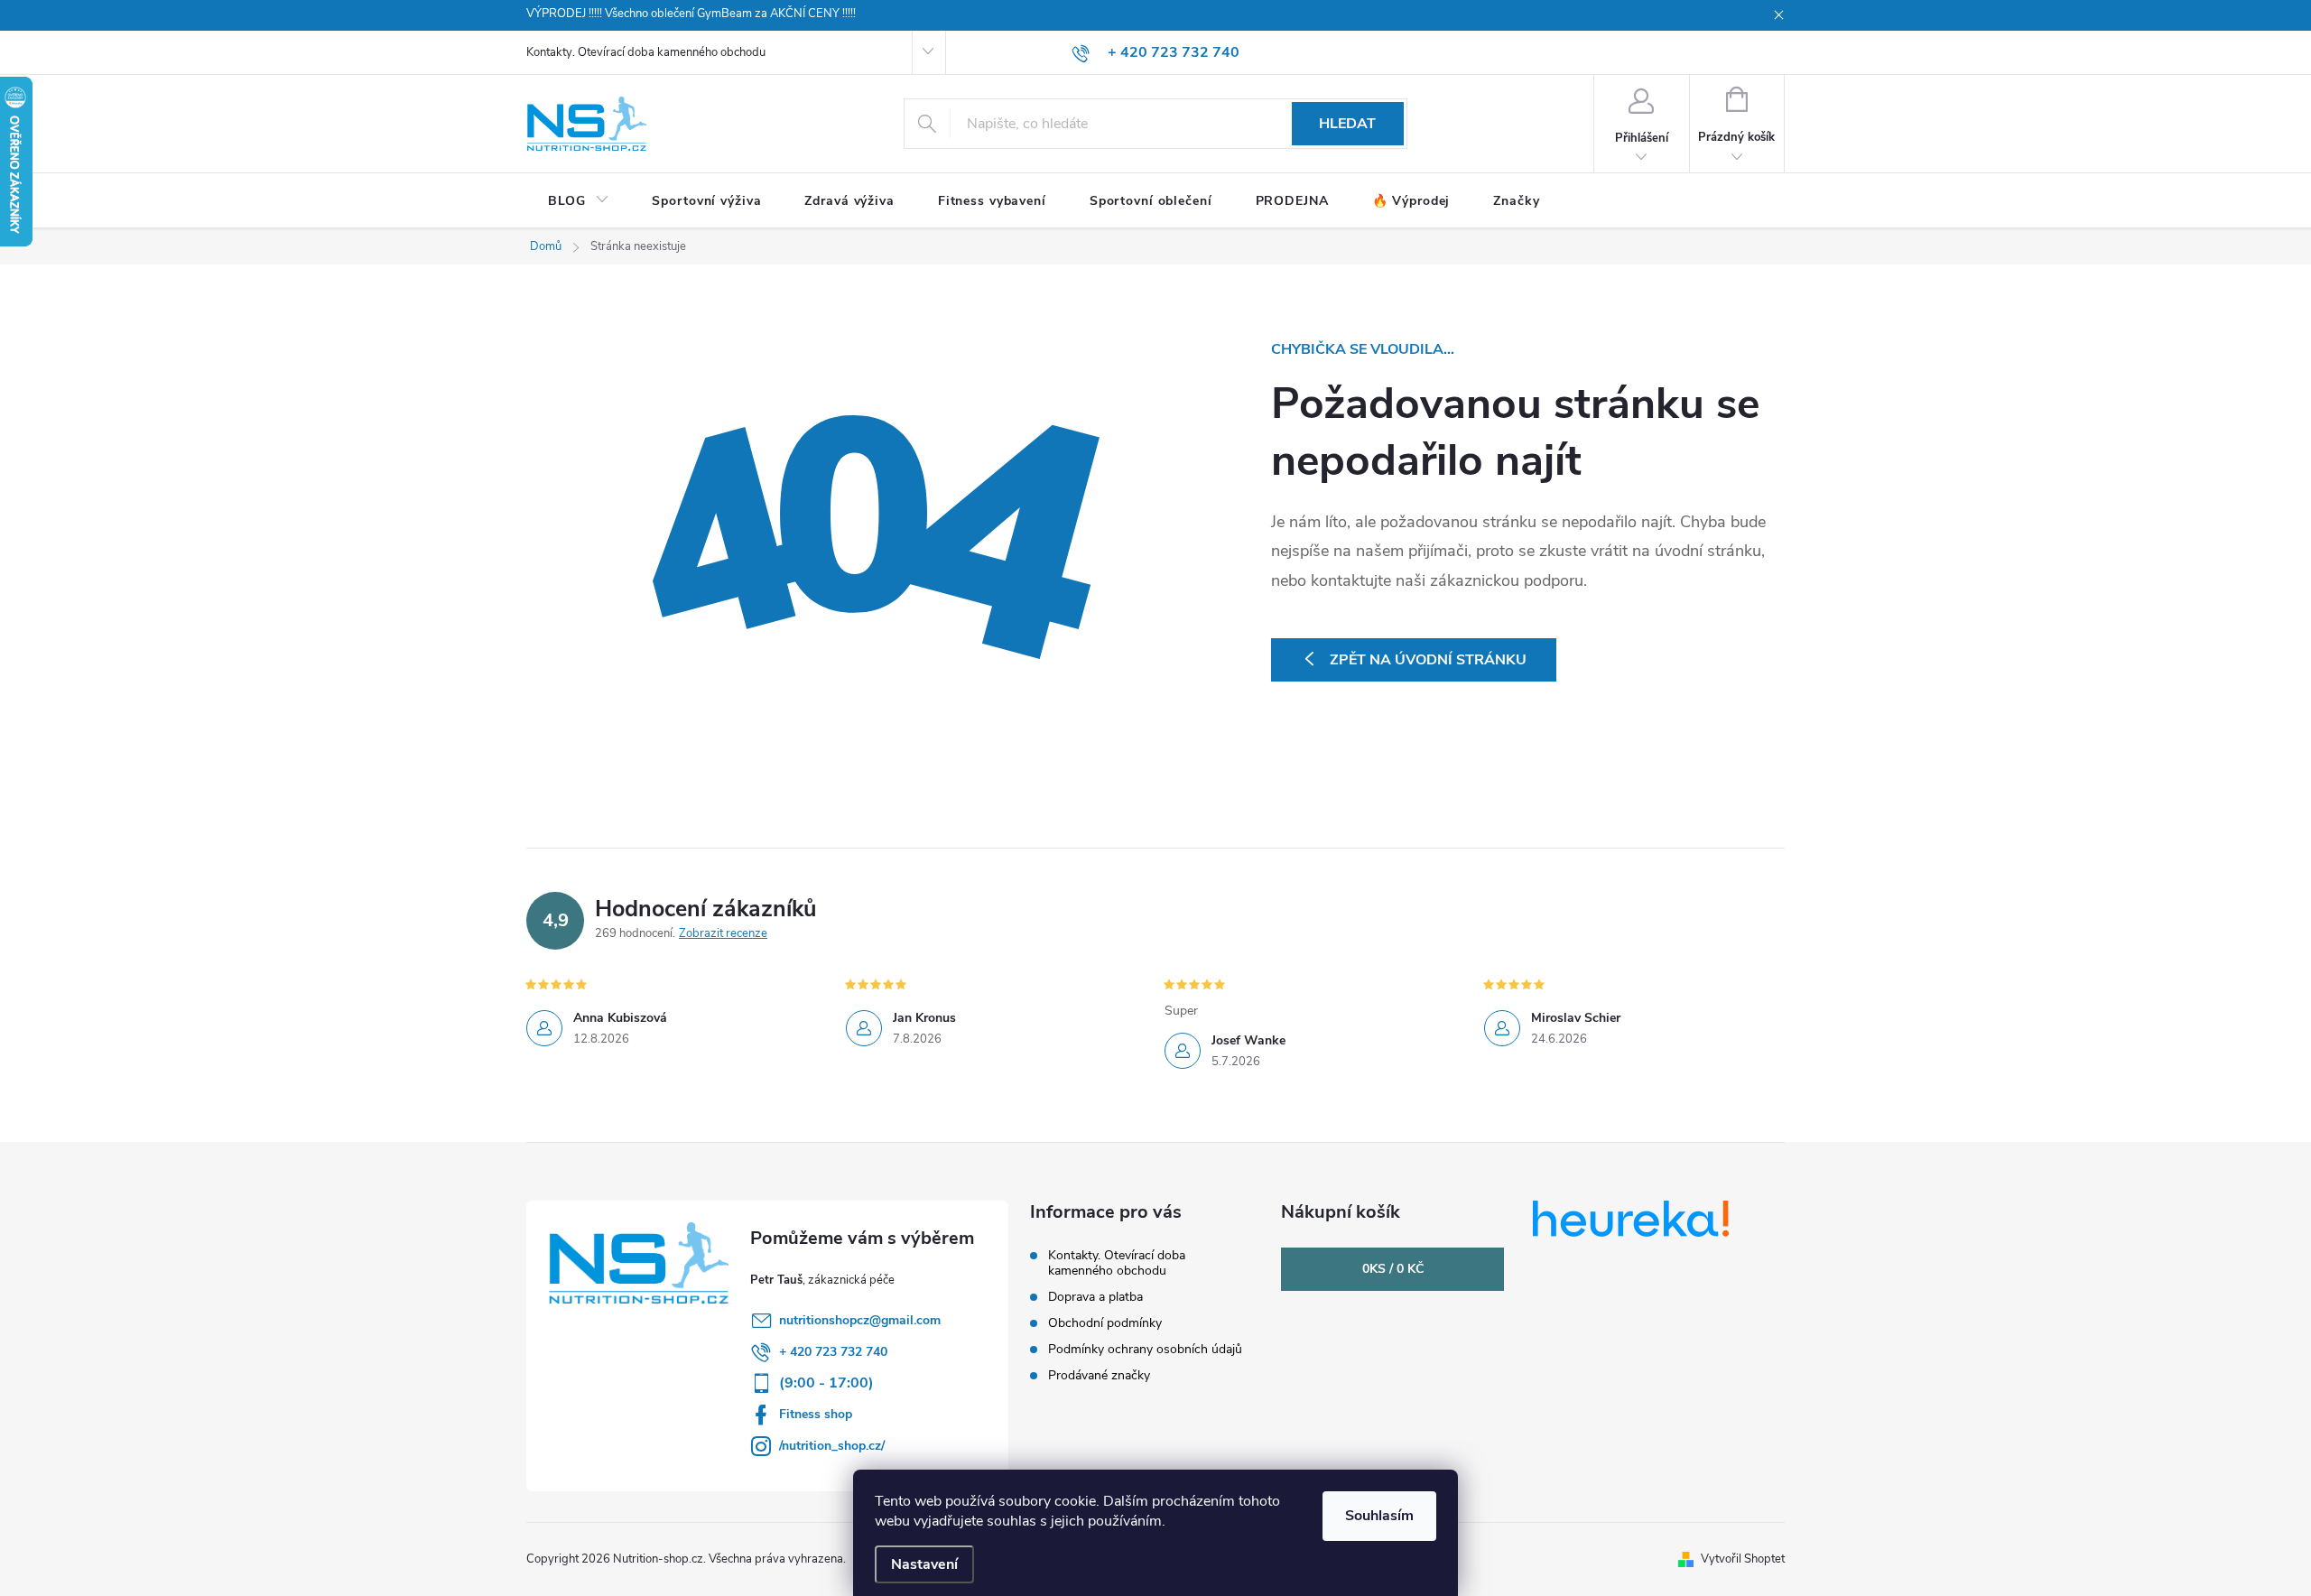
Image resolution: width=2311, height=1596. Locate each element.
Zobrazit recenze (723, 933)
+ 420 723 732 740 (833, 1352)
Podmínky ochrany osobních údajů (1145, 1349)
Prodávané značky (1099, 1375)
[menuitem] (578, 201)
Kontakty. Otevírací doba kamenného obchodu (646, 52)
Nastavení (924, 1564)
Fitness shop (816, 1414)
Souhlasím (1379, 1516)
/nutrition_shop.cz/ (832, 1446)
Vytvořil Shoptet (1743, 1559)
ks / (1393, 1269)
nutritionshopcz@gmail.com (860, 1320)
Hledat (1347, 124)
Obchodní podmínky (1105, 1323)
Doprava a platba (1095, 1297)
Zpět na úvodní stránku (1428, 660)
